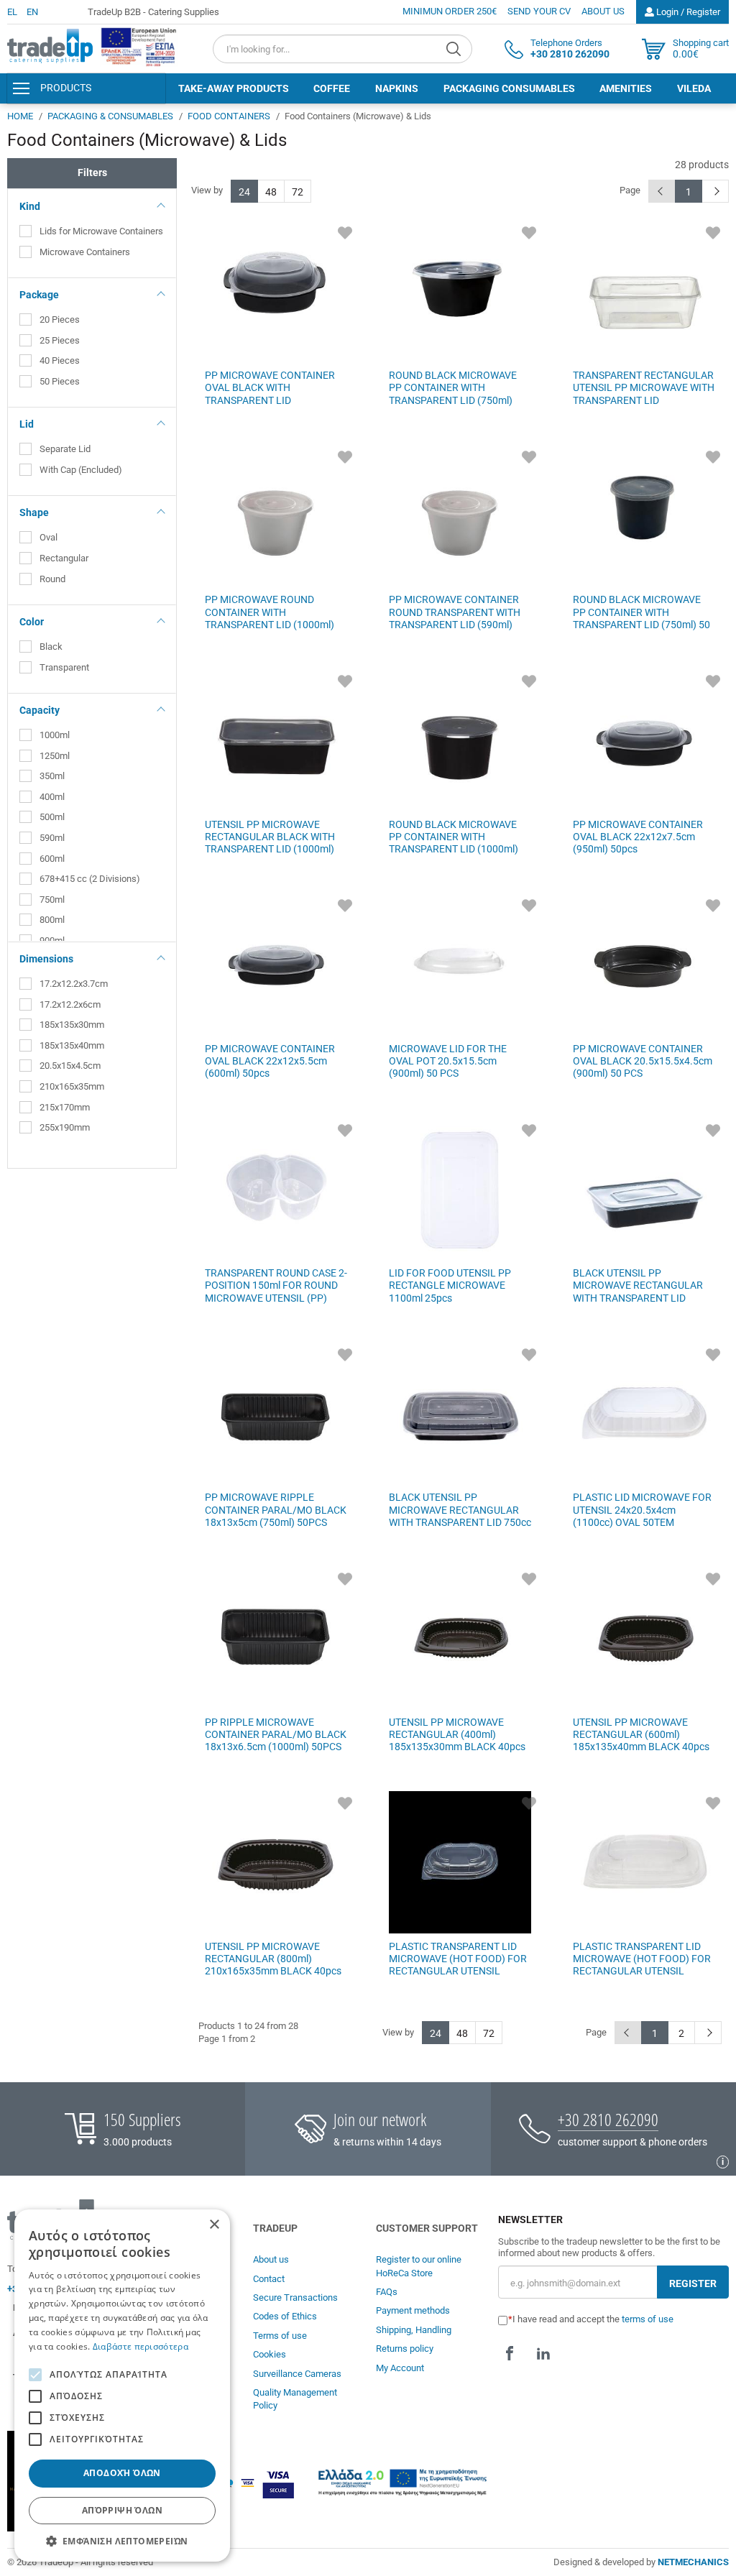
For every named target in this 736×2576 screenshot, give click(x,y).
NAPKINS (397, 88)
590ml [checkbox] (52, 838)
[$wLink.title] (139, 47)
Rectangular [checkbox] (64, 558)
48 (271, 192)
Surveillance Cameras (297, 2374)
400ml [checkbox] (52, 797)
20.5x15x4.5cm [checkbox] (70, 1066)
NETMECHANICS (693, 2562)
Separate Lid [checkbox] (65, 449)
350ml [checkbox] (52, 776)
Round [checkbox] (52, 579)
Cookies (270, 2354)
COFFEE (332, 88)
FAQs (387, 2292)
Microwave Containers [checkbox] (85, 252)
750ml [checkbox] (52, 900)
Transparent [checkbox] (64, 667)
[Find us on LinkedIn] (543, 2353)
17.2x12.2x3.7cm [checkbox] (74, 984)
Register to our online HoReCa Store (419, 2266)
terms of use (648, 2319)
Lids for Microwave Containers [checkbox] (101, 231)
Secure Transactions (295, 2297)
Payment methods (413, 2310)
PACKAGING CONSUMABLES (509, 88)
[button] (122, 2540)
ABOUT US (603, 11)
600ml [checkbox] (52, 859)
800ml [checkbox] (52, 920)
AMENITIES (626, 88)
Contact (269, 2279)
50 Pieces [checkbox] (60, 381)
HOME (20, 116)
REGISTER (693, 2283)
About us (271, 2259)
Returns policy (405, 2349)
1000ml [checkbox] (55, 735)
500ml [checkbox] (52, 817)
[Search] (455, 49)
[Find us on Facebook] (510, 2353)
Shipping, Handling (414, 2330)
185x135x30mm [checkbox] (72, 1025)
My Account (400, 2368)
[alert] (122, 2386)
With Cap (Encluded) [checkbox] (81, 470)
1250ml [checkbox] (55, 756)
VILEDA (694, 88)
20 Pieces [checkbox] (60, 319)
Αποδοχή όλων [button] (122, 2473)
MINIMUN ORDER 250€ (450, 11)
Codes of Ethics (285, 2316)
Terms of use (280, 2336)
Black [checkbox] (51, 647)
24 (244, 192)
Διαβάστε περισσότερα (141, 2346)
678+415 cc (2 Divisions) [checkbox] (90, 879)
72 (298, 192)
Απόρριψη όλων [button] (122, 2510)
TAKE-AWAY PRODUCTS (234, 88)
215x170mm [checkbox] (65, 1107)
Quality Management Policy (295, 2399)
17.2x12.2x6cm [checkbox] (70, 1004)
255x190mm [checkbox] (65, 1127)
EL (12, 12)
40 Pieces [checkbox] (60, 360)
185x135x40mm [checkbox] (72, 1045)
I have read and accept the (593, 2319)
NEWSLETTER (530, 2220)
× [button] (214, 2225)
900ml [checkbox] (52, 940)
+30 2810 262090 (608, 2119)
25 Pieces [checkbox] (60, 340)
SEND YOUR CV (539, 11)
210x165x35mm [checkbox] (72, 1086)
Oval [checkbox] (49, 537)
